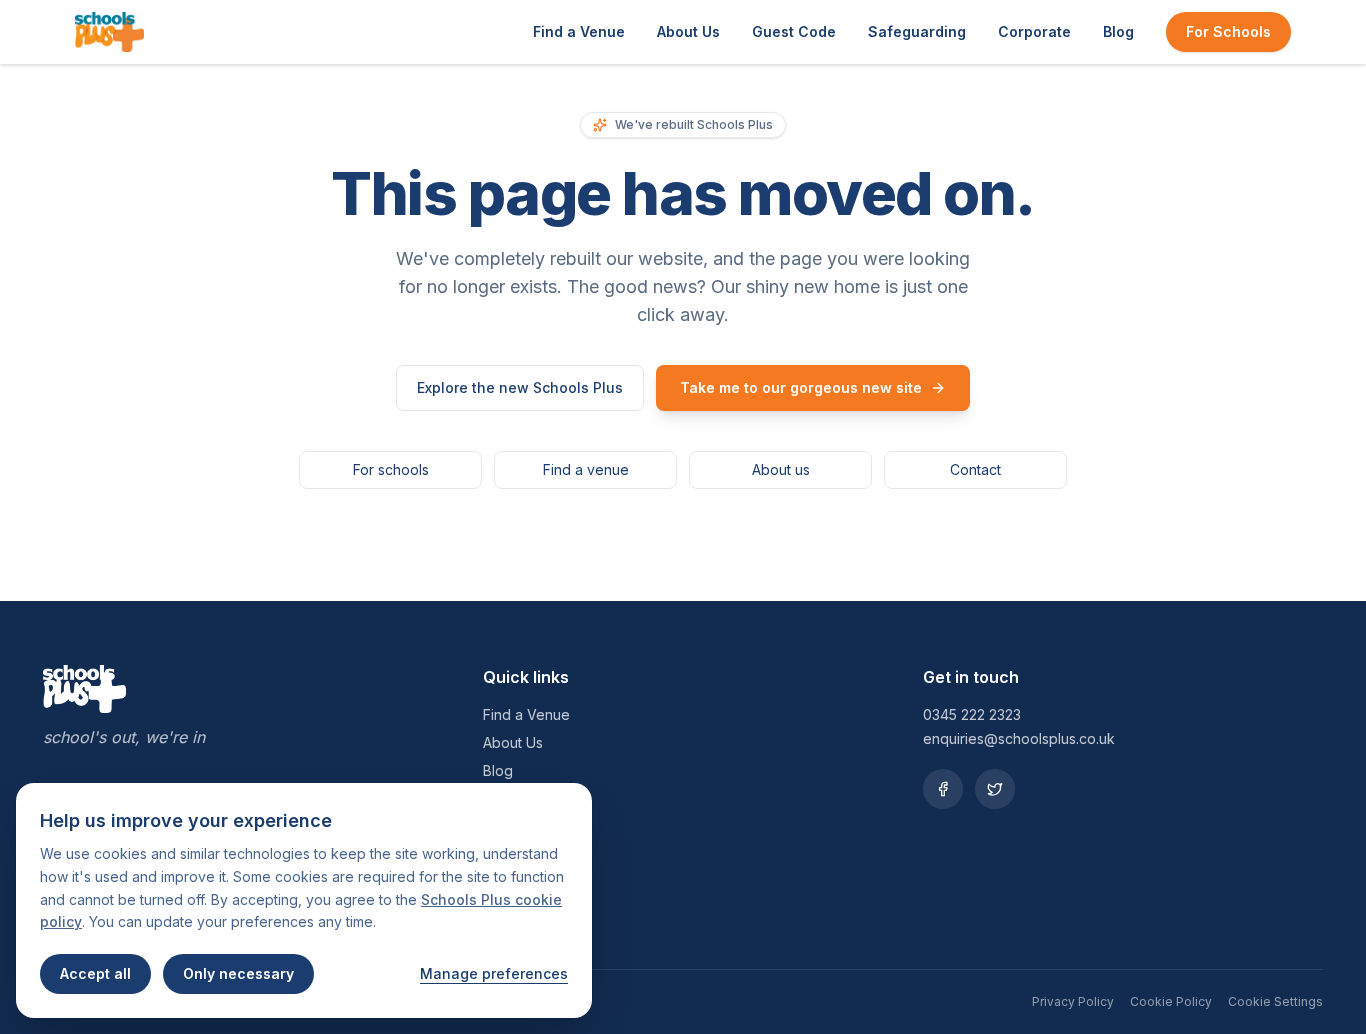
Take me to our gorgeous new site (801, 387)
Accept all (95, 973)
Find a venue (586, 469)
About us (781, 469)
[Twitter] (995, 789)
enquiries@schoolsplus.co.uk (1019, 738)
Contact (975, 469)
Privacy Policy (1073, 1001)
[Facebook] (943, 789)
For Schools (1228, 31)
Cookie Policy (1171, 1001)
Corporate (1034, 31)
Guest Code (794, 31)
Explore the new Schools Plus (520, 387)
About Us (688, 31)
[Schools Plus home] (109, 32)
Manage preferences (494, 973)
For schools (391, 469)
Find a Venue (579, 31)
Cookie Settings (1275, 1001)
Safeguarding (917, 31)
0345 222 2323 (972, 714)
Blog (1118, 31)
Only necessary (238, 973)
